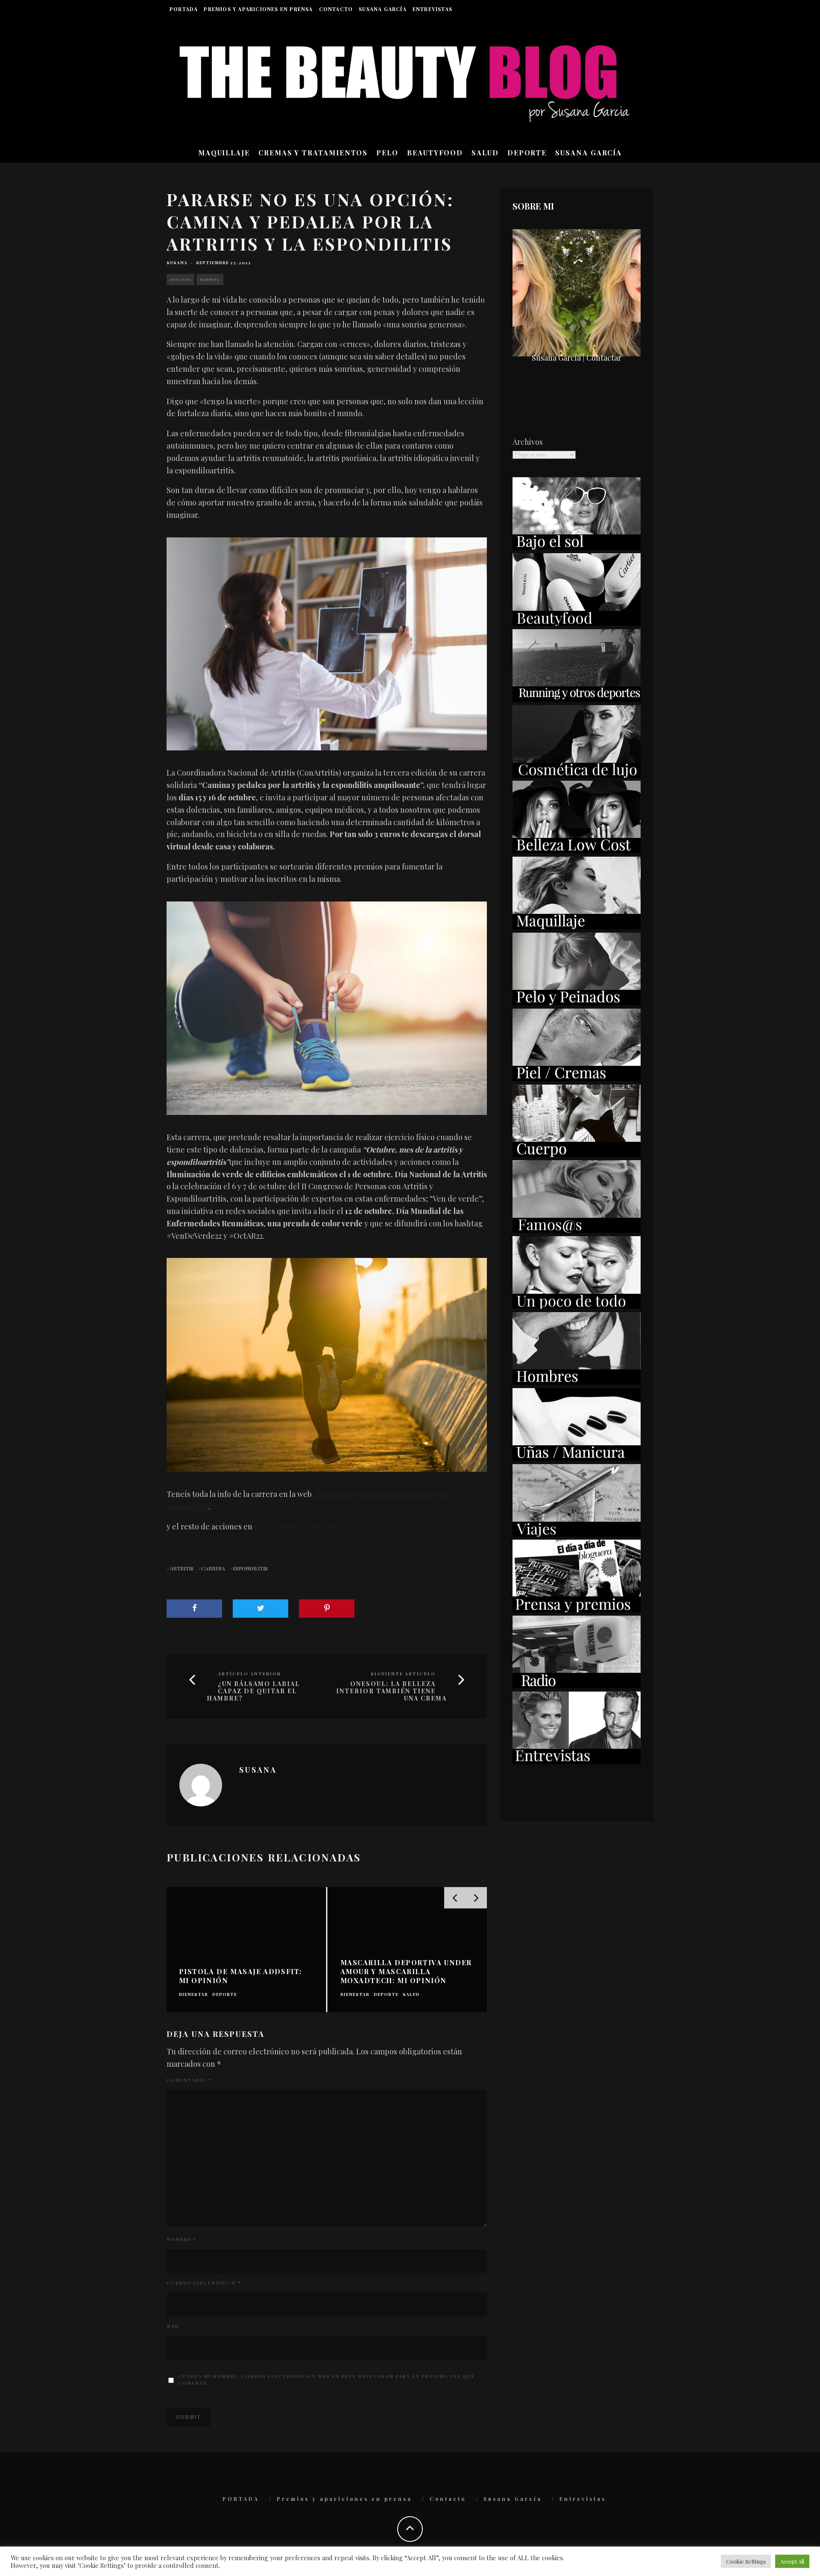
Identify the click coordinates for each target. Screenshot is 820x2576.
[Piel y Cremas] (577, 1078)
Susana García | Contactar (577, 358)
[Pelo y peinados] (577, 1002)
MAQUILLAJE (224, 153)
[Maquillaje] (577, 926)
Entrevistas (432, 9)
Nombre (181, 2239)
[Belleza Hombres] (577, 1382)
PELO (387, 153)
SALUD (485, 153)
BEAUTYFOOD (435, 153)
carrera (213, 1568)
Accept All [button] (792, 2561)
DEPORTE (527, 153)
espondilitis (250, 1568)
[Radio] (577, 1685)
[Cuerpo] (577, 1154)
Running (210, 279)
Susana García (383, 9)
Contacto (336, 9)
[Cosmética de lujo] (577, 775)
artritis (182, 1568)
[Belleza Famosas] (577, 1230)
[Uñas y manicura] (577, 1458)
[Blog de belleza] (577, 1306)
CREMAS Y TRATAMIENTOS (313, 153)
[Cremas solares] (577, 547)
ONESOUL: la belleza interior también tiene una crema (391, 1691)
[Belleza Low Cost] (577, 850)
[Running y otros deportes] (577, 699)
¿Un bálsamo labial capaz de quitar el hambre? (253, 1691)
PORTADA (184, 9)
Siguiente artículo (403, 1674)
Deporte (180, 279)
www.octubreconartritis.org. (304, 1526)
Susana (177, 263)
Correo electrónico (204, 2283)
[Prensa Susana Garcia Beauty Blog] (577, 1609)
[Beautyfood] (577, 623)
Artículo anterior (249, 1674)
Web (173, 2326)
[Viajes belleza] (577, 1534)
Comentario (189, 2080)
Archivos (528, 442)
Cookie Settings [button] (746, 2561)
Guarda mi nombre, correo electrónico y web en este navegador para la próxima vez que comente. (327, 2380)
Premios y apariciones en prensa (258, 9)
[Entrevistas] (577, 1761)
